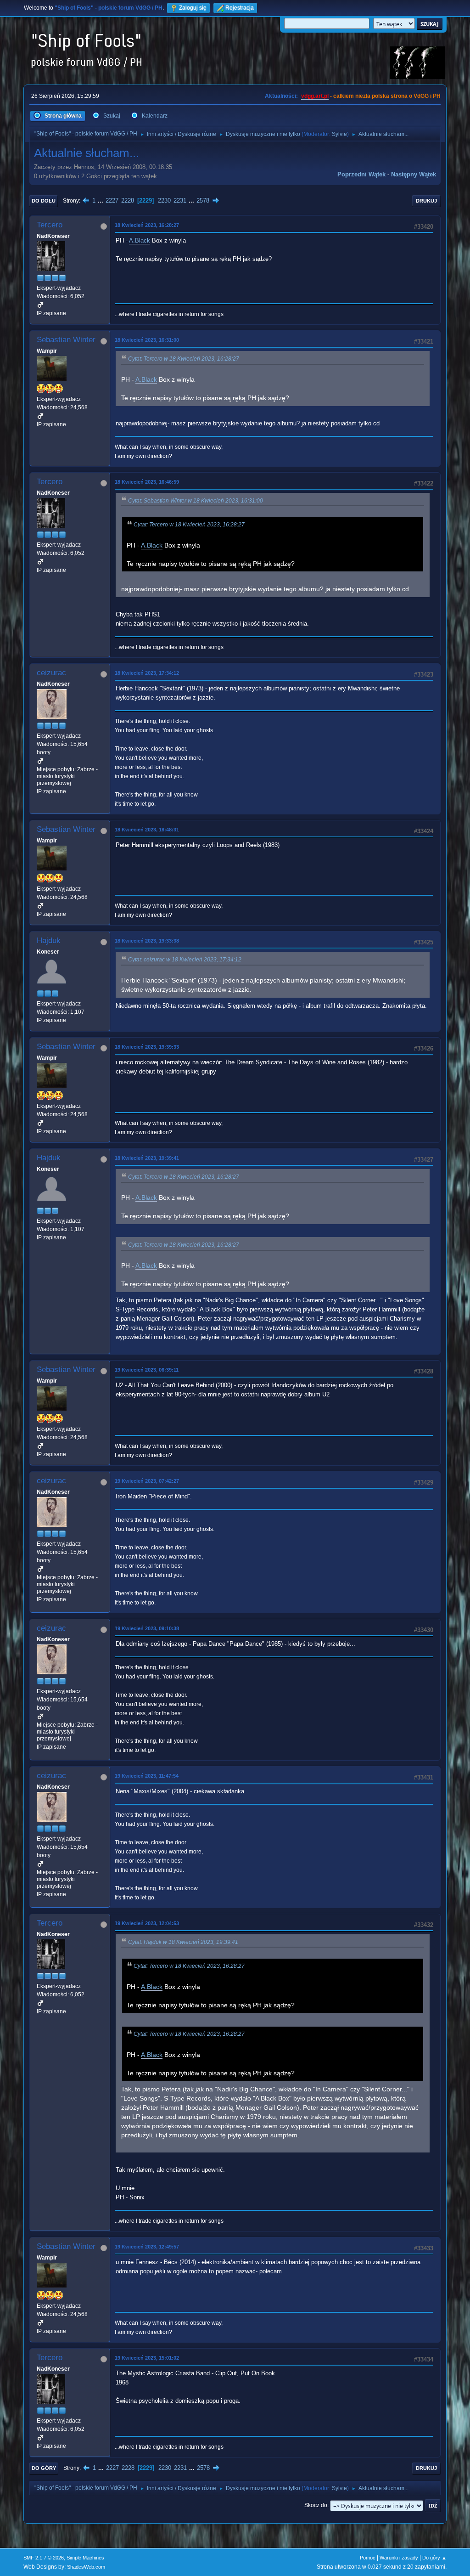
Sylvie (339, 134)
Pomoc (368, 2558)
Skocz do (316, 2505)
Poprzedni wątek (361, 174)
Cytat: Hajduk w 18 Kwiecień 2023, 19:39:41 (183, 1942)
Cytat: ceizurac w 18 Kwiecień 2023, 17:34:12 (185, 960)
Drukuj (426, 201)
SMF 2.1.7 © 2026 (44, 2558)
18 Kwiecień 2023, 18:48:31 (147, 830)
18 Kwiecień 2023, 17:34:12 (147, 673)
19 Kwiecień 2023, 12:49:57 (147, 2247)
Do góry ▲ (434, 2558)
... (101, 201)
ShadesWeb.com (86, 2567)
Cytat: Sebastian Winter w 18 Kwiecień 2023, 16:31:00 (196, 501)
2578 (203, 201)
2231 (180, 201)
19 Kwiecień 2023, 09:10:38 (147, 1628)
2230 (164, 201)
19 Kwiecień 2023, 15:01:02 (147, 2358)
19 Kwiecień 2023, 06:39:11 (147, 1370)
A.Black (140, 240)
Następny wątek (414, 174)
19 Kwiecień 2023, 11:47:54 (147, 1776)
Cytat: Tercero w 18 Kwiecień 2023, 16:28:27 (184, 359)
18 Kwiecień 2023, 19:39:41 (147, 1158)
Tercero (50, 225)
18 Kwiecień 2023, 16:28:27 (147, 225)
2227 (112, 201)
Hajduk (49, 941)
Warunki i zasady (399, 2558)
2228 (128, 201)
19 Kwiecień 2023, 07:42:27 (147, 1481)
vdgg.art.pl (315, 96)
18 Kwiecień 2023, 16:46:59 (147, 482)
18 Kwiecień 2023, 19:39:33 (147, 1047)
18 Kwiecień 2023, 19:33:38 (147, 941)
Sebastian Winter (66, 340)
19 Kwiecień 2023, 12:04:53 (147, 1923)
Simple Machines (85, 2558)
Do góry (44, 2468)
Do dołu (44, 201)
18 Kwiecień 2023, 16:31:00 (147, 340)
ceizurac (51, 673)
